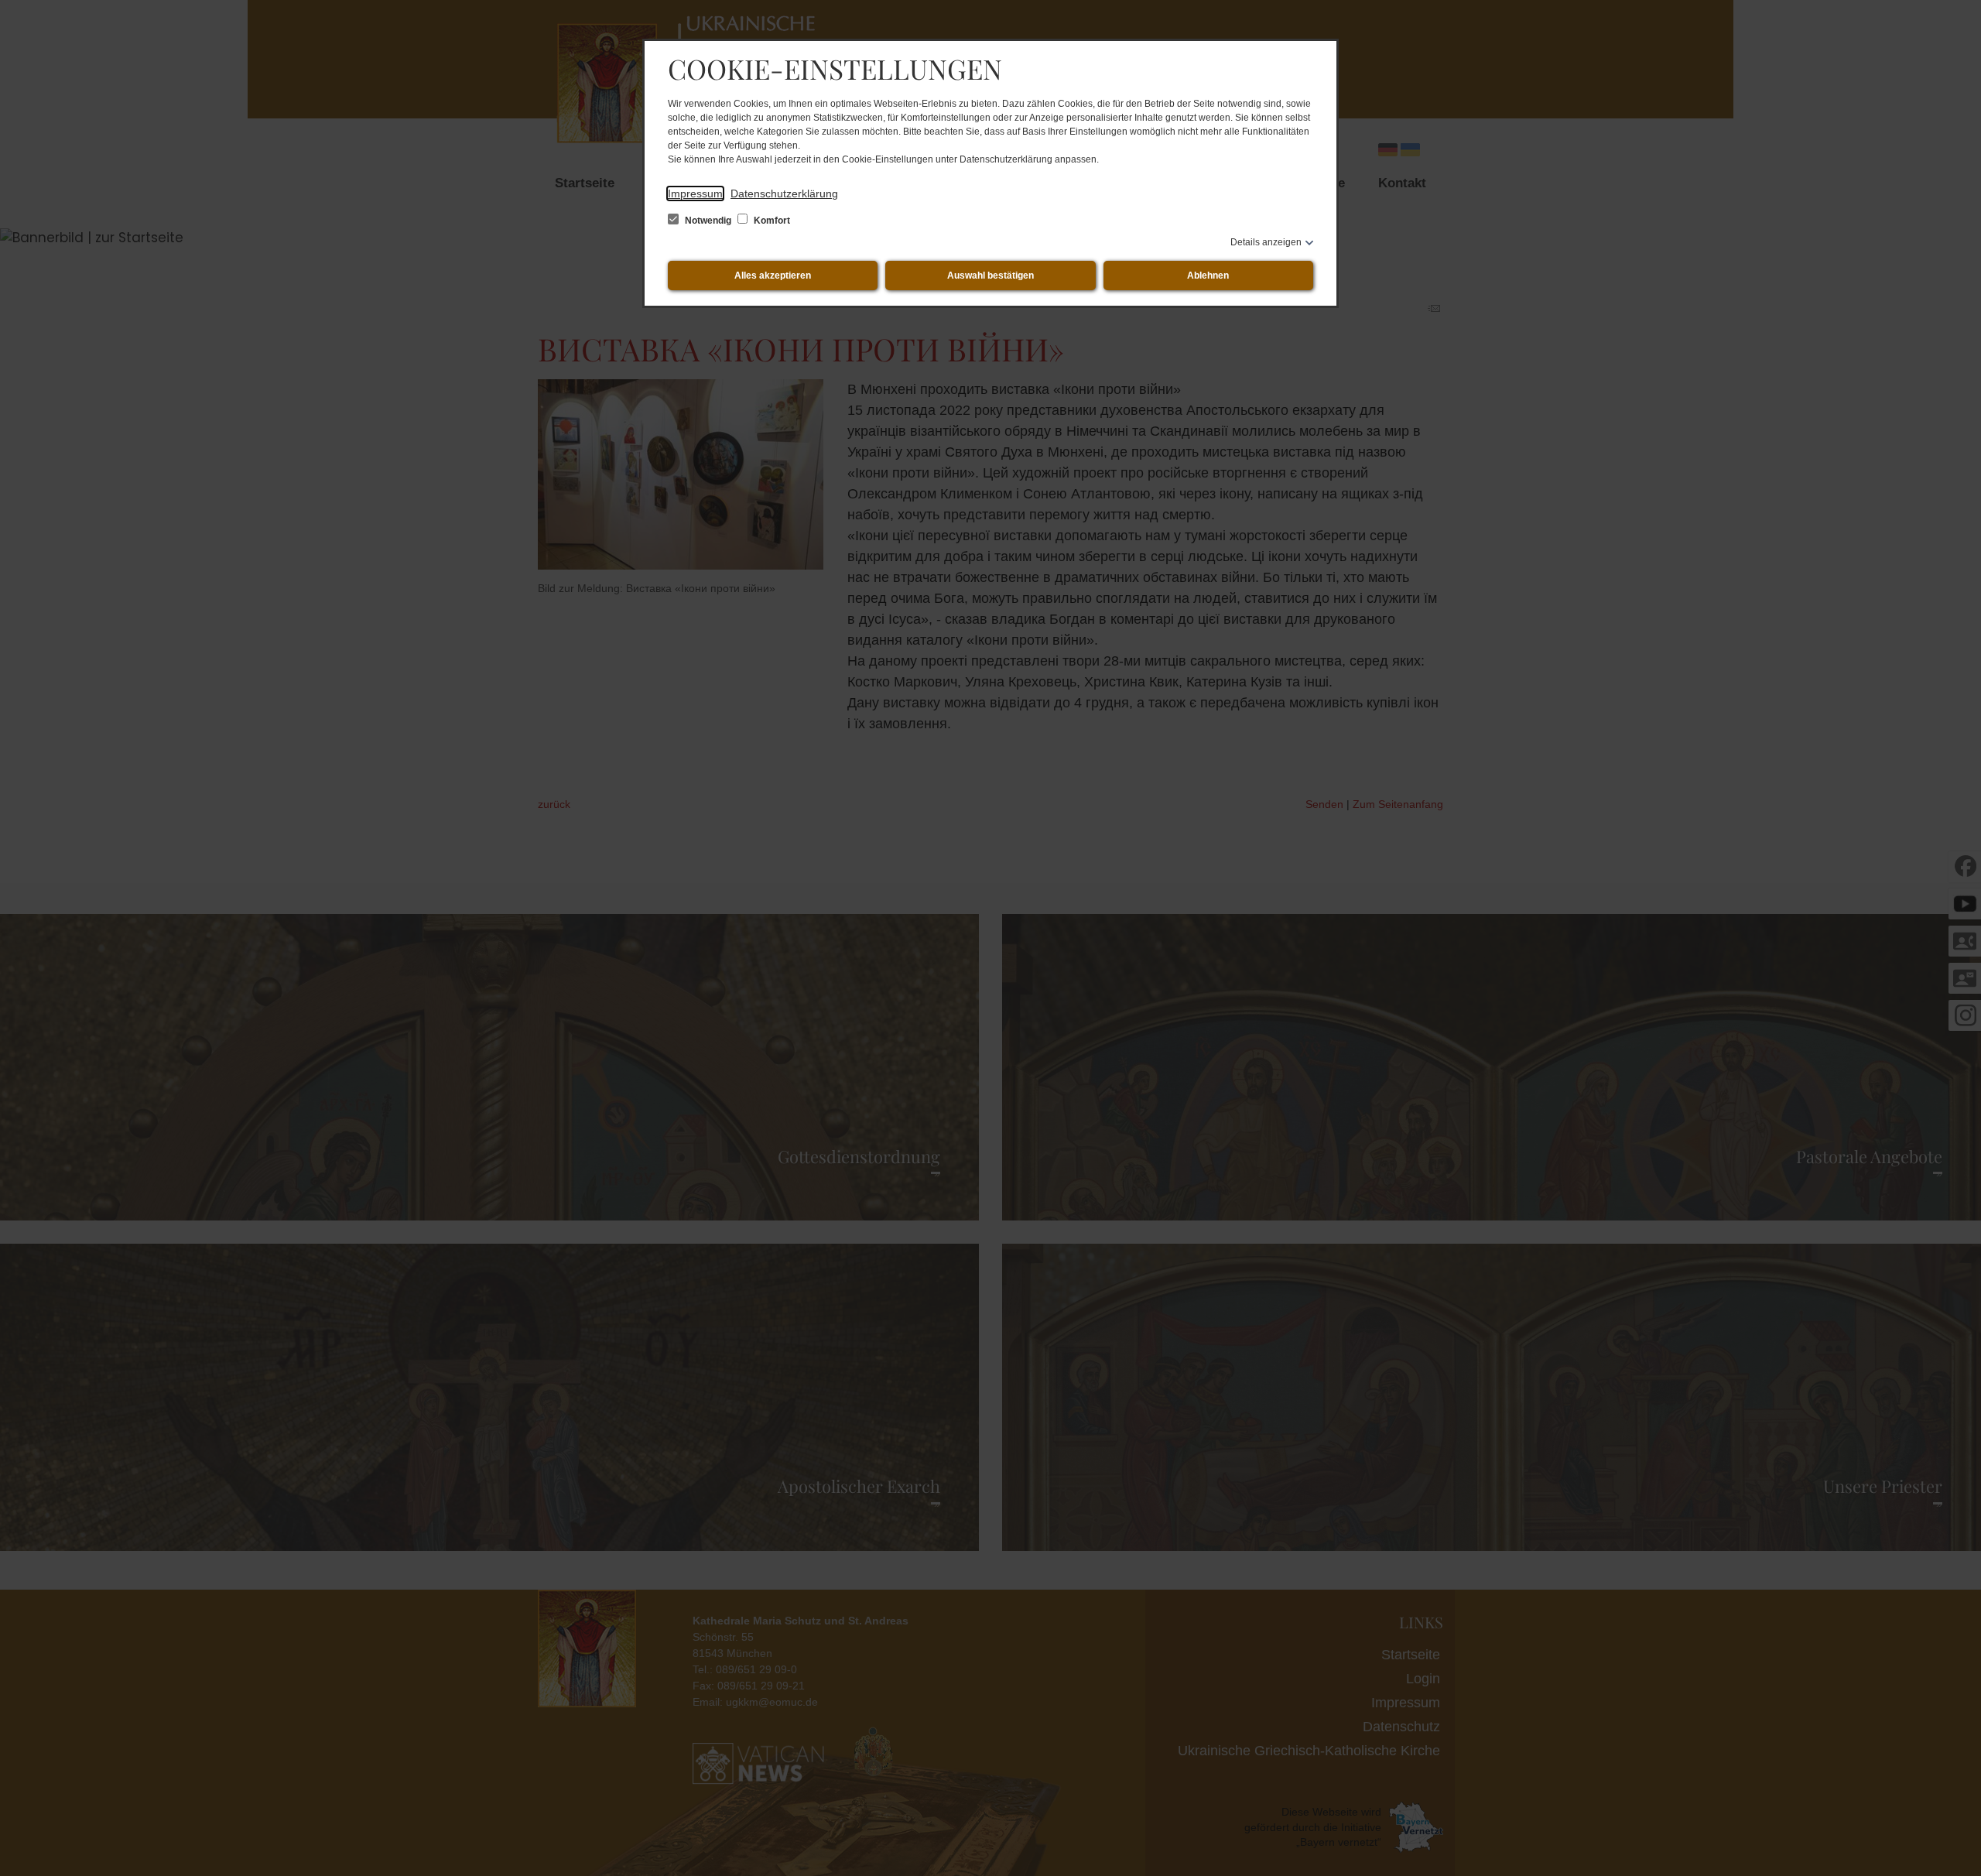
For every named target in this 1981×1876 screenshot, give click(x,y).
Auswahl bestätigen (990, 276)
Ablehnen (1208, 276)
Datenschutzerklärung (784, 193)
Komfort (771, 221)
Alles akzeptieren (773, 276)
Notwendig (708, 221)
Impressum (695, 193)
